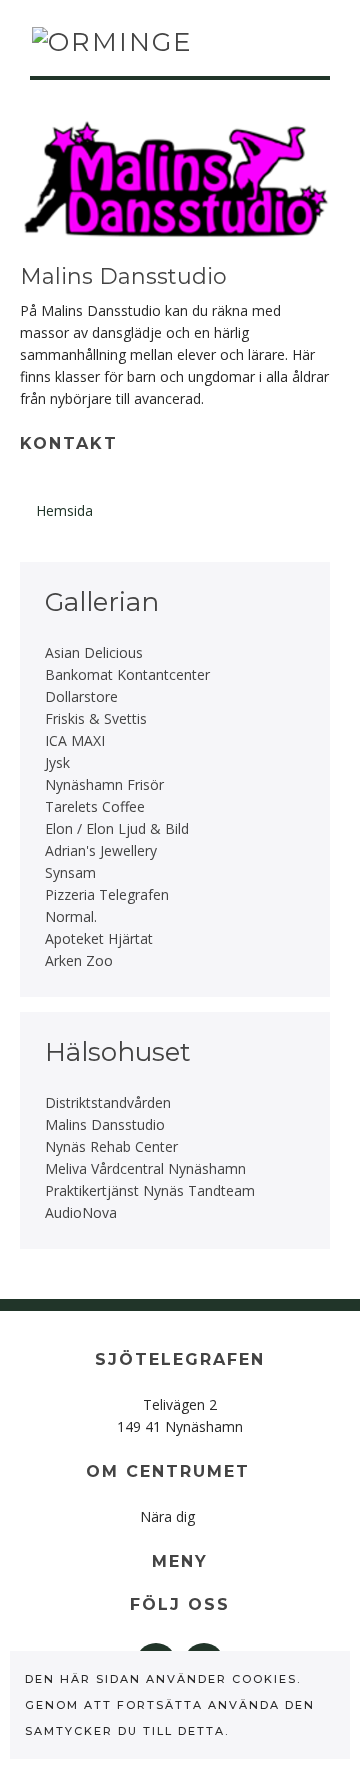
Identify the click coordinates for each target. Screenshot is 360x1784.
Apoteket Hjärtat (99, 938)
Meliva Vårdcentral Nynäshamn (145, 1168)
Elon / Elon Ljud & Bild (117, 828)
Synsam (70, 872)
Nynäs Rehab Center (111, 1146)
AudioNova (81, 1212)
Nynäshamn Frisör (104, 784)
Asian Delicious (94, 652)
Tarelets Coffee (95, 806)
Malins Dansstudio (105, 1124)
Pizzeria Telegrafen (107, 894)
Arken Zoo (79, 960)
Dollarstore (81, 696)
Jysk (57, 762)
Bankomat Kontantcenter (127, 674)
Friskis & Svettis (96, 718)
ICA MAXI (75, 740)
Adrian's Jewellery (101, 850)
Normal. (71, 916)
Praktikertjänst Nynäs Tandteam (150, 1190)
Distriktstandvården (108, 1102)
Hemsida (64, 510)
